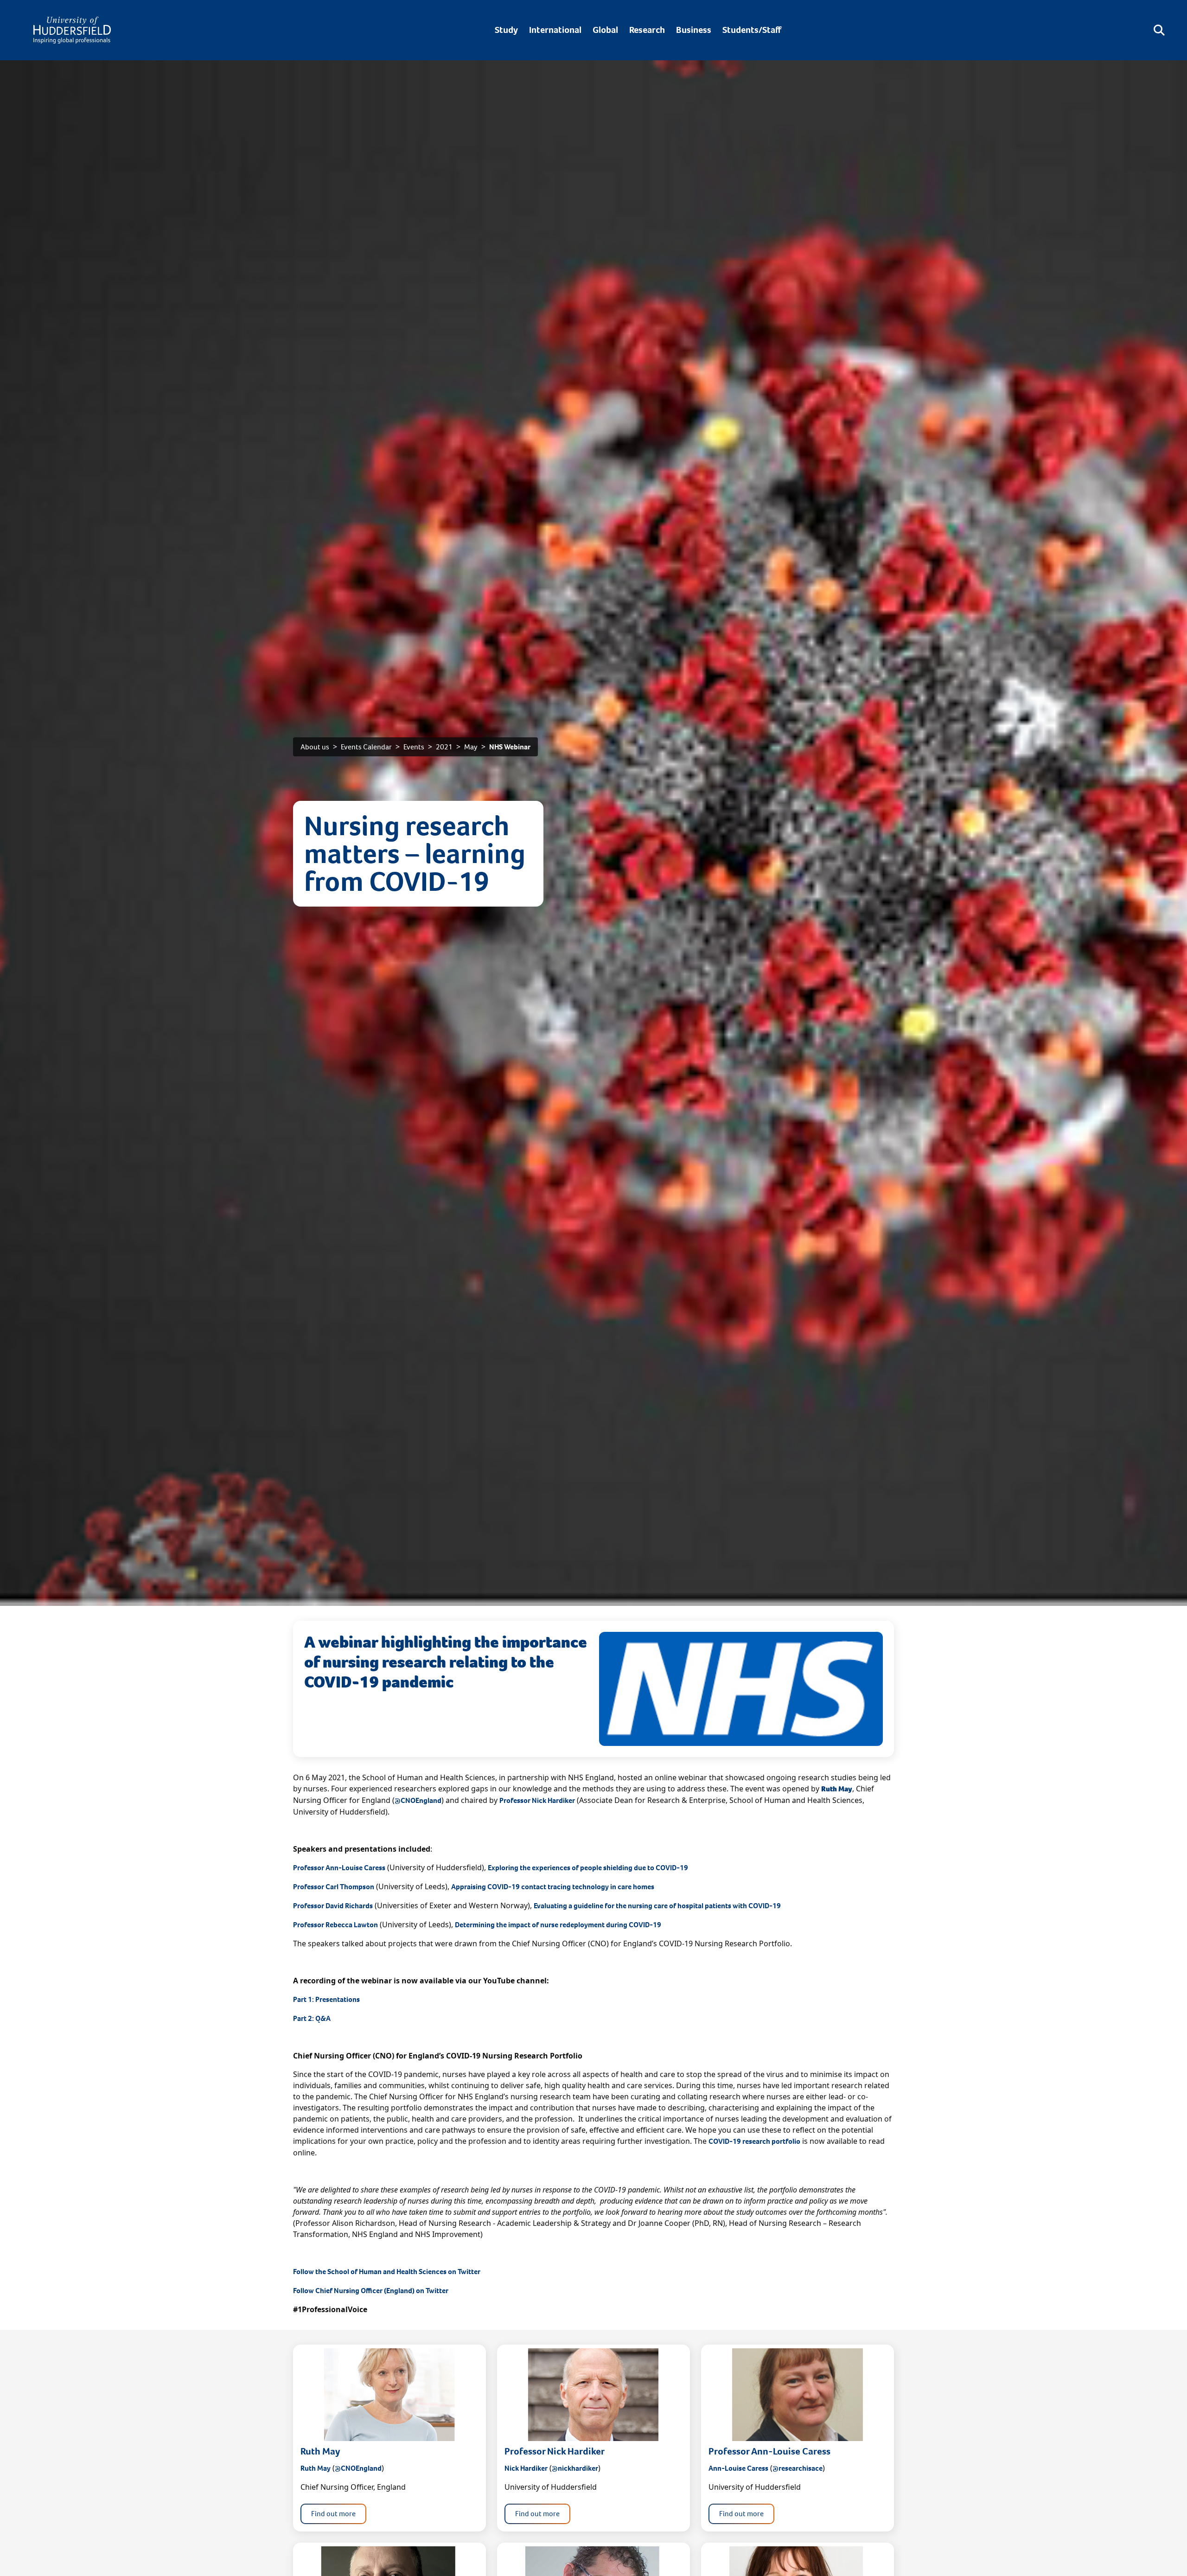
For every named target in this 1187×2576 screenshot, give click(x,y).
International (555, 30)
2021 (444, 747)
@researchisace (798, 2468)
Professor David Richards (333, 1906)
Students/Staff (752, 30)
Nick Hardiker (526, 2468)
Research (647, 30)
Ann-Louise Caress (738, 2468)
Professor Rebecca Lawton (335, 1925)
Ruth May (316, 2468)
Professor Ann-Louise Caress (339, 1868)
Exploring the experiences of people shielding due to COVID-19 (588, 1868)
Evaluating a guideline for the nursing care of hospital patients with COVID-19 (657, 1906)
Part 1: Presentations (326, 1999)
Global (605, 30)
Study (506, 30)
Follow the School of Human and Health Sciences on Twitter (387, 2272)
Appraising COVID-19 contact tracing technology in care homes (553, 1887)
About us (315, 747)
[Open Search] (1159, 30)
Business (694, 30)
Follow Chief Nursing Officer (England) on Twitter (371, 2291)
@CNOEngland (418, 1800)
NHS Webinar (510, 747)
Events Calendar (366, 747)
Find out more (333, 2514)
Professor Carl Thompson (334, 1887)
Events (414, 747)
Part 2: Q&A (312, 2018)
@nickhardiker (575, 2468)
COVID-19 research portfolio (754, 2141)
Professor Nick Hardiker (537, 1800)
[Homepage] (72, 30)
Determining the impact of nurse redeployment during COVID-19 (558, 1925)
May (471, 747)
